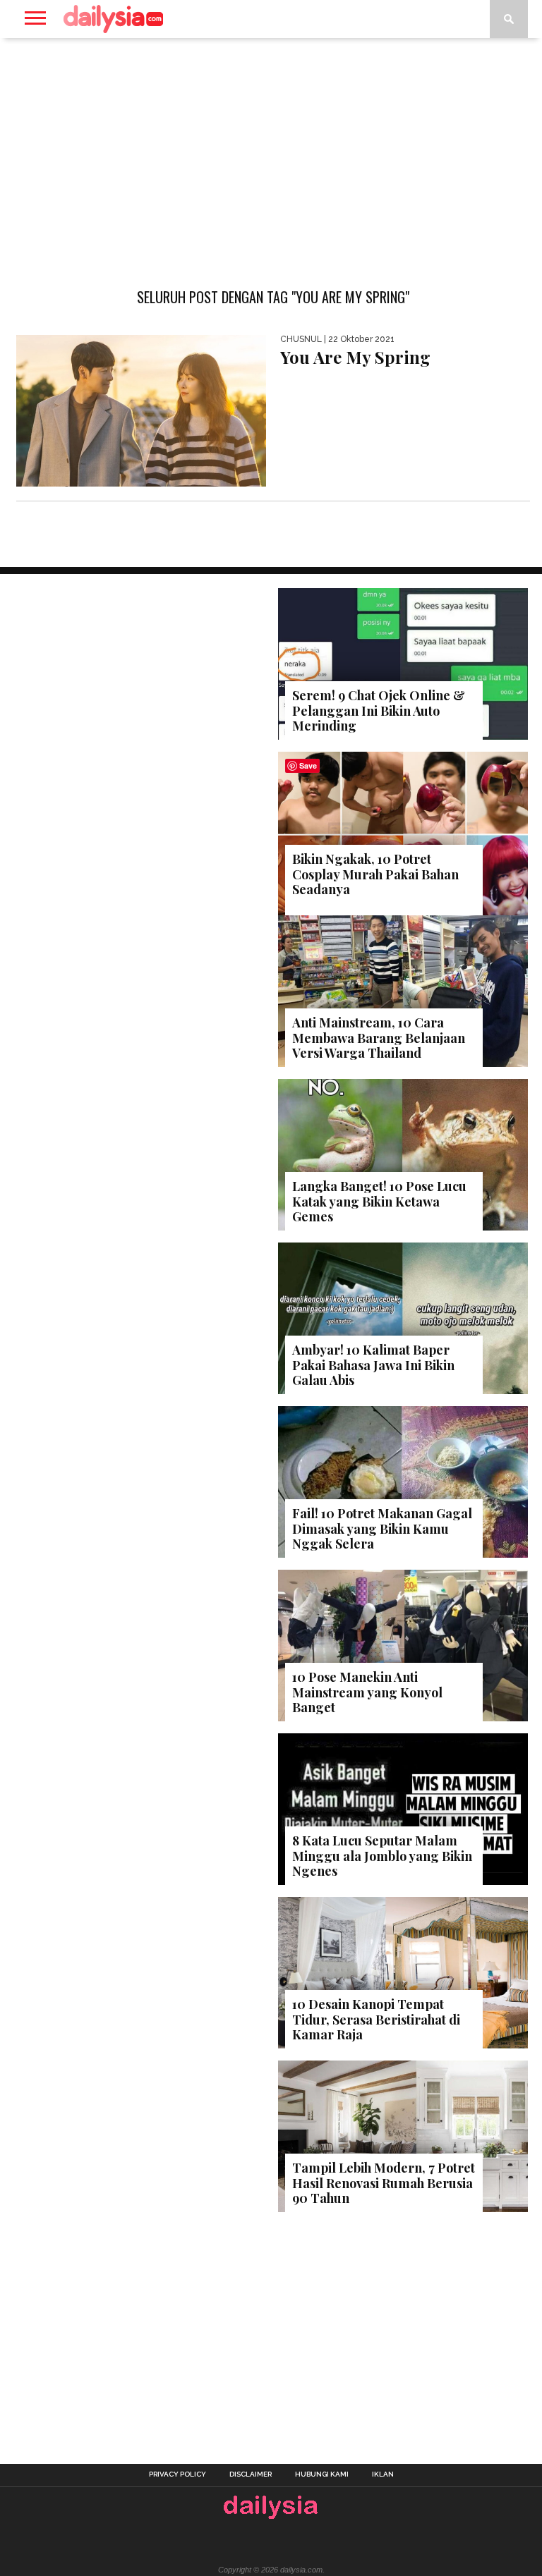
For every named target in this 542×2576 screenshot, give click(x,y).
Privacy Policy (177, 2474)
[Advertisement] (271, 151)
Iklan (383, 2474)
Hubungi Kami (322, 2474)
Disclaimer (251, 2474)
